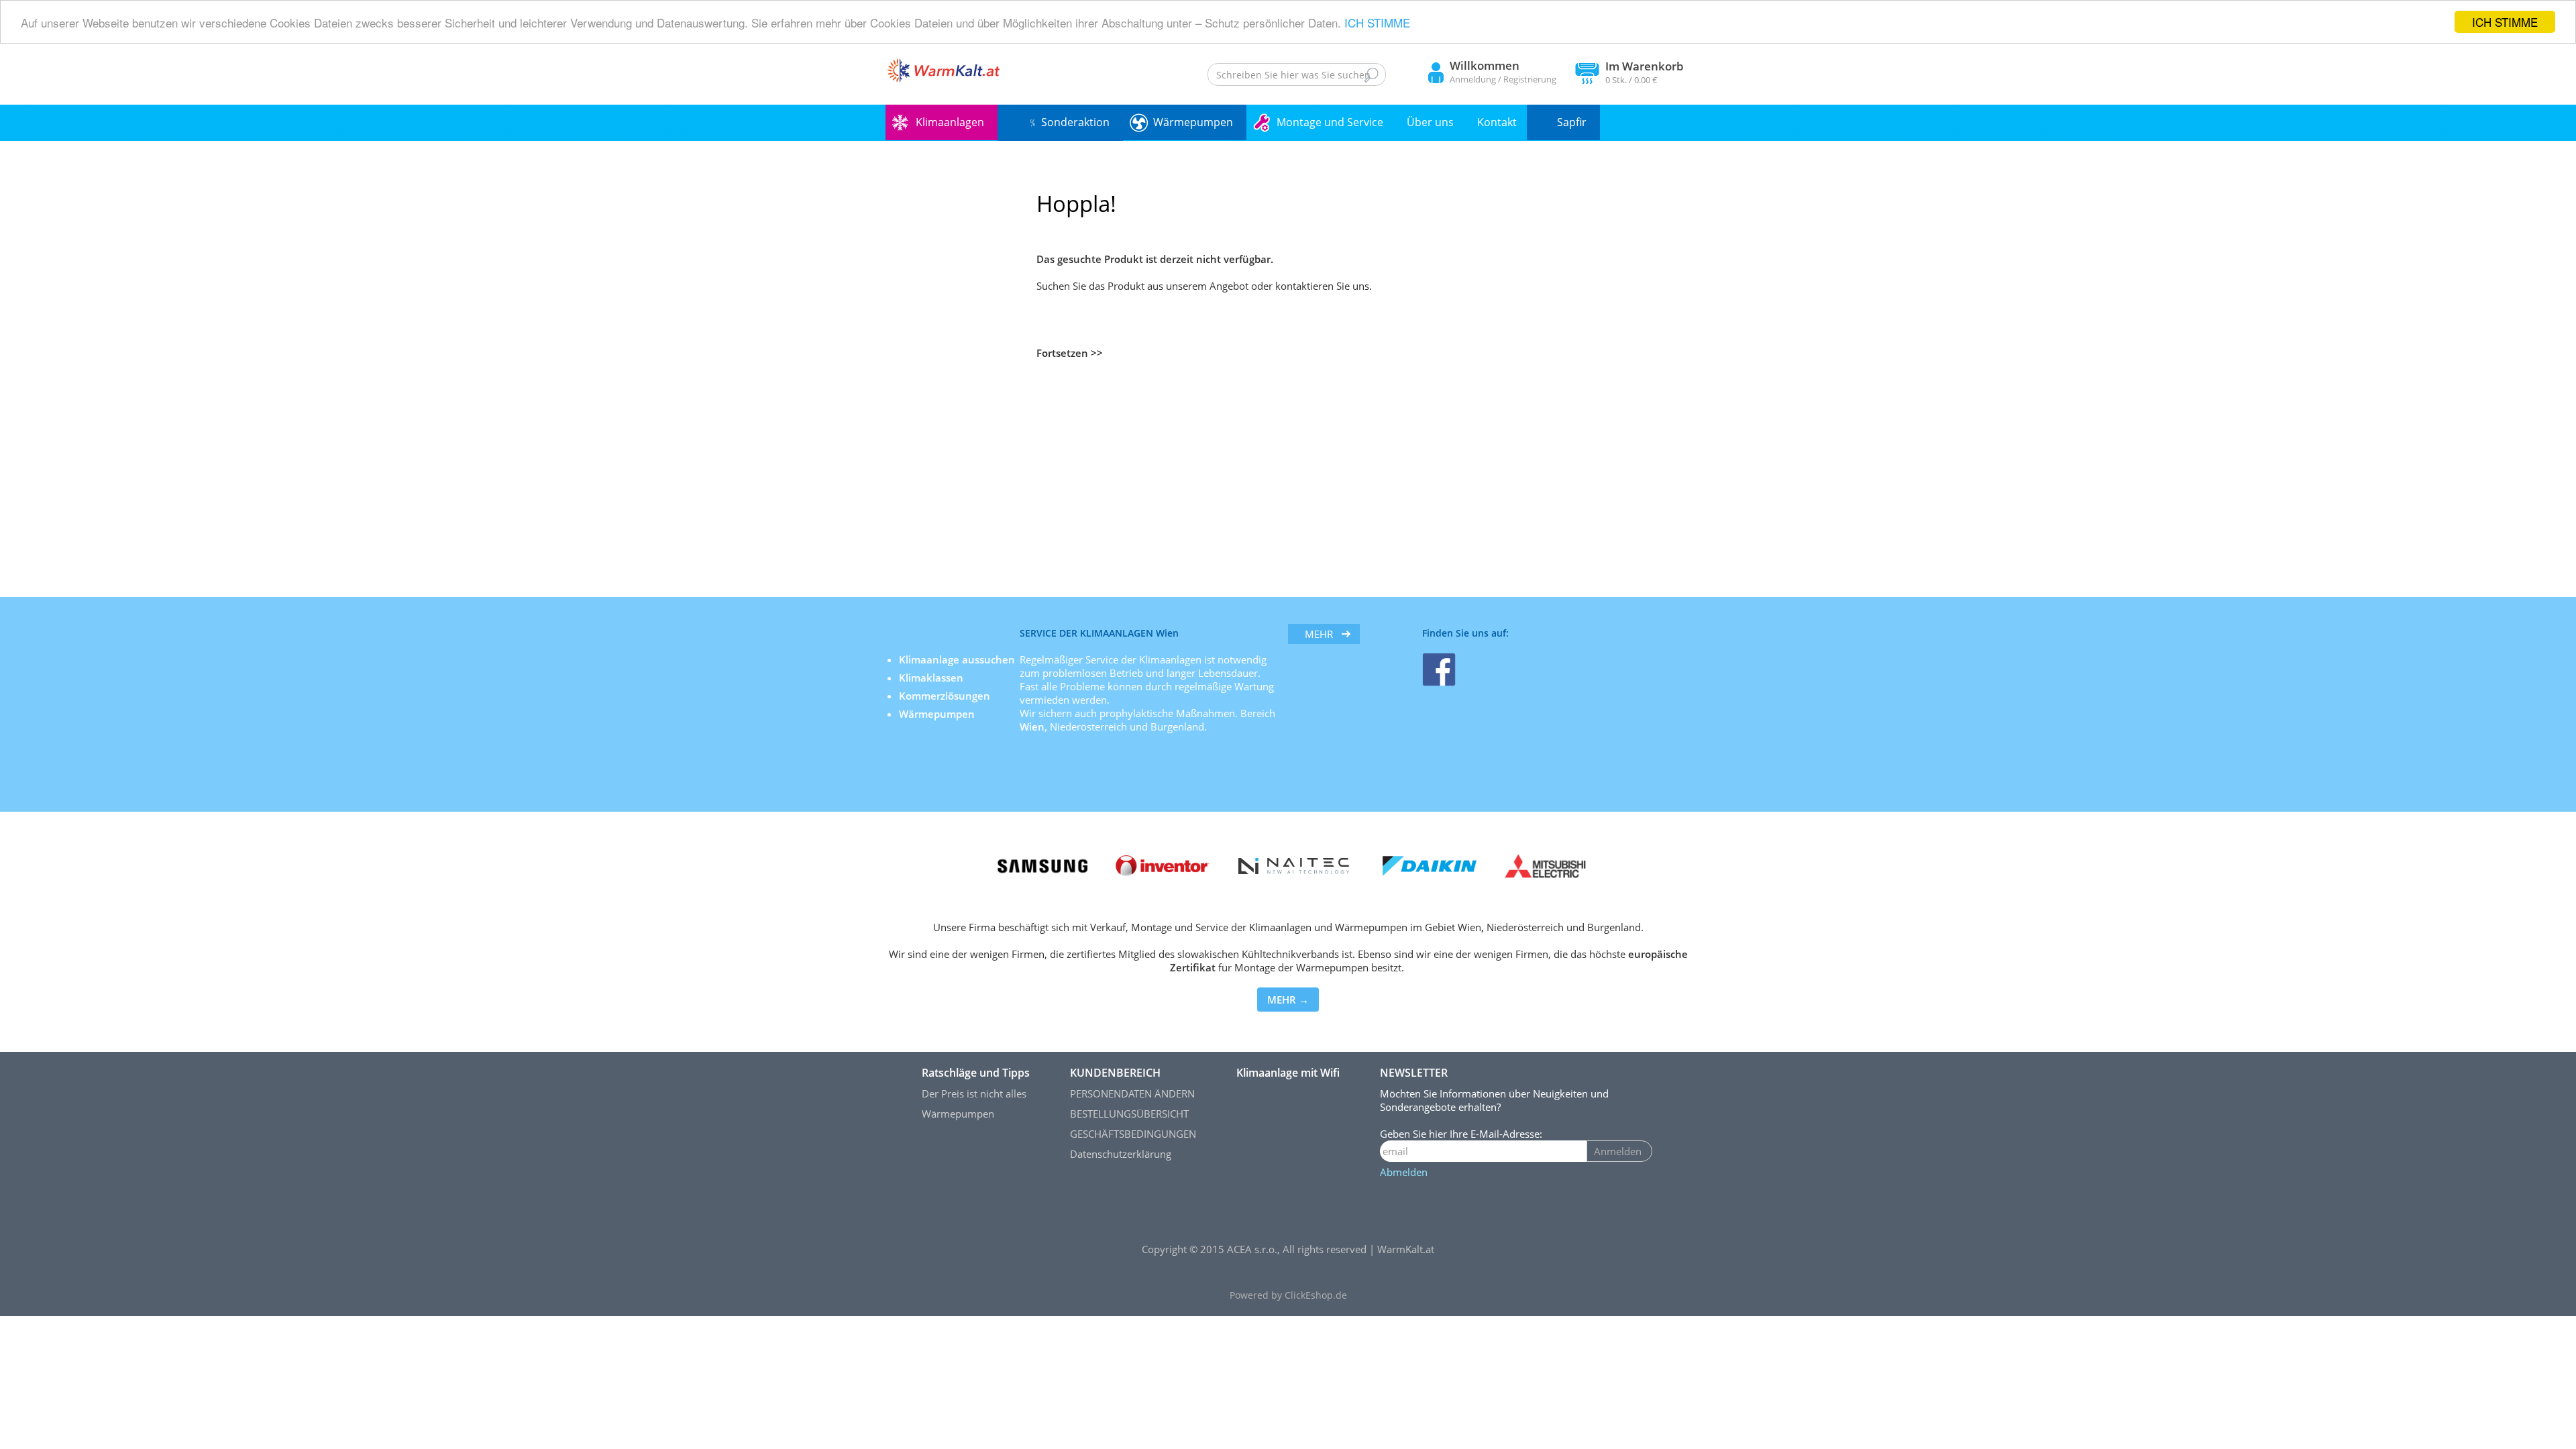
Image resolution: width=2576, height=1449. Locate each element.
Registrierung (1530, 79)
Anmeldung (1473, 79)
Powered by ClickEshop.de (1288, 1295)
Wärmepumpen (1193, 122)
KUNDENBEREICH (1115, 1073)
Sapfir (1572, 122)
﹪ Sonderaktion (1069, 122)
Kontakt (1497, 122)
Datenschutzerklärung (1121, 1154)
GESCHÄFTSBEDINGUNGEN (1133, 1134)
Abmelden (1404, 1172)
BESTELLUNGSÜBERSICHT (1129, 1114)
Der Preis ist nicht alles (974, 1093)
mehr (1319, 634)
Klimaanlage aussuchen (958, 659)
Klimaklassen (932, 678)
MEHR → (1288, 1000)
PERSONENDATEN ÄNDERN (1132, 1093)
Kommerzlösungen (945, 696)
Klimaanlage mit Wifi (1288, 1073)
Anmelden (1618, 1151)
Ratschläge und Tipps (976, 1073)
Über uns (1430, 122)
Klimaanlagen (950, 122)
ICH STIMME (2505, 22)
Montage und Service (1330, 122)
